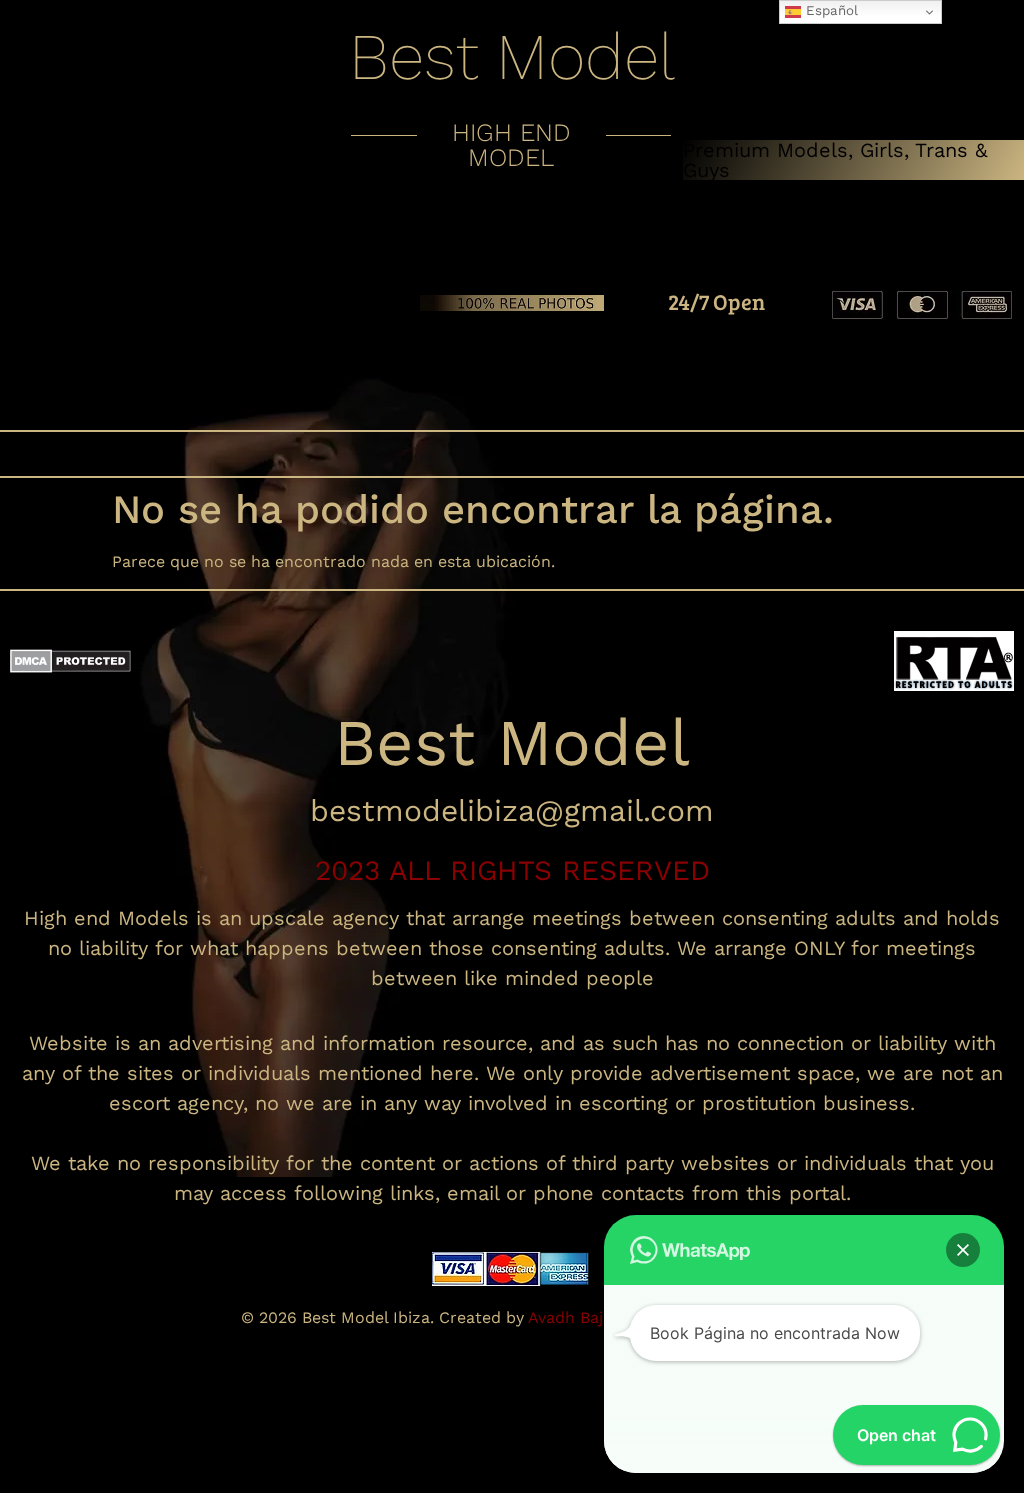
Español (829, 10)
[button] (512, 454)
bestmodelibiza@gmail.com (512, 810)
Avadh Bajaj (574, 1317)
